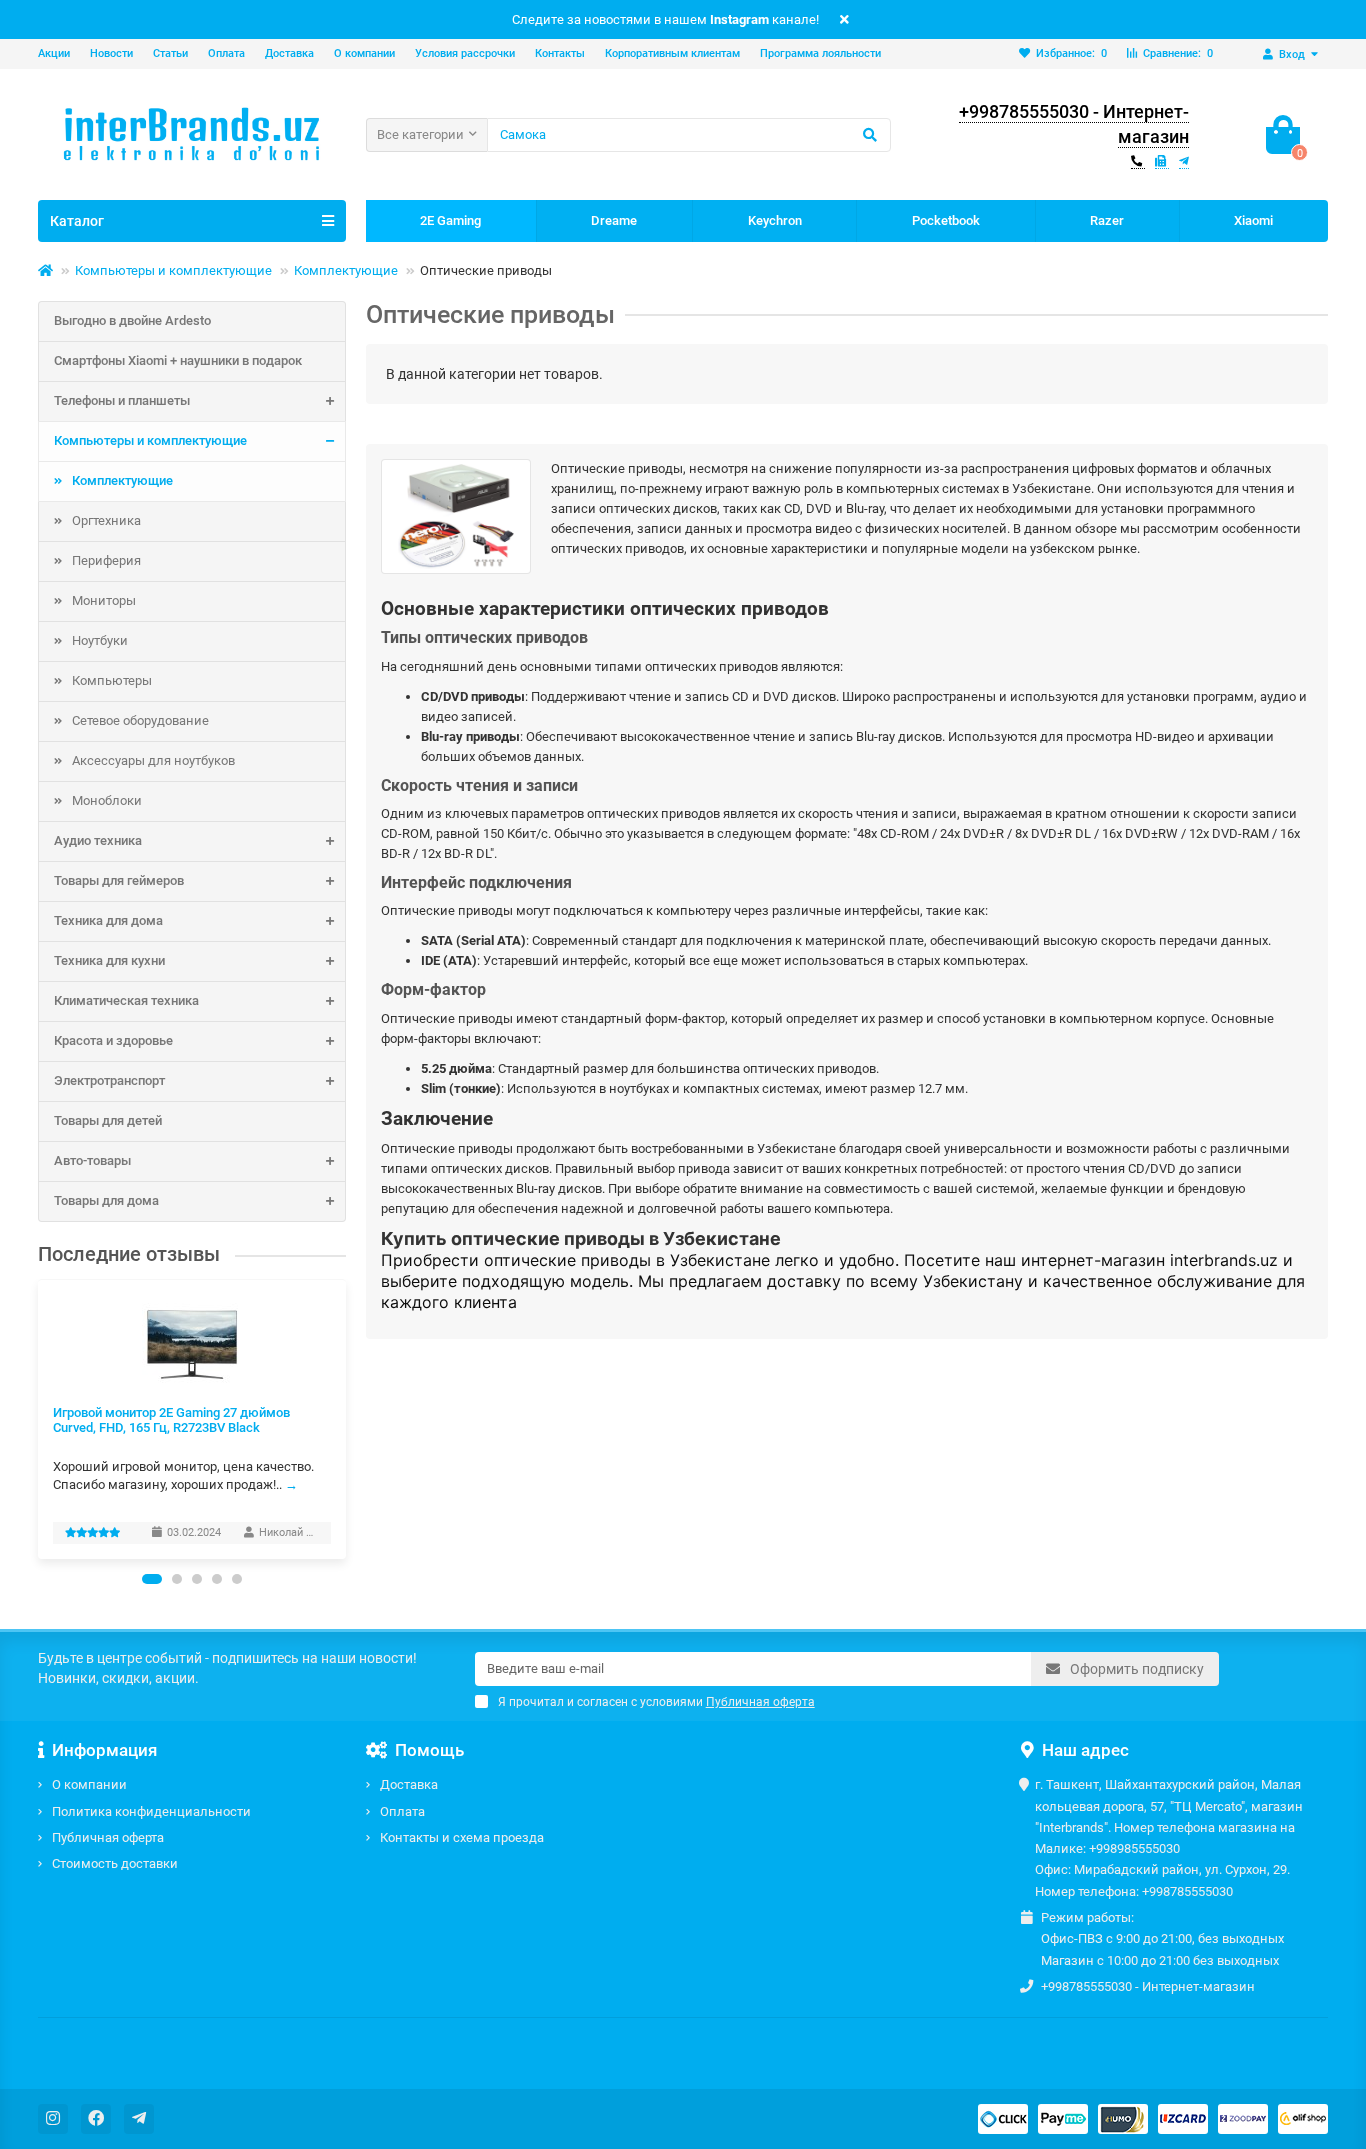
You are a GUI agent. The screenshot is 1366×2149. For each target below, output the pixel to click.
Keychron (775, 220)
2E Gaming (450, 220)
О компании (364, 53)
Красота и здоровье (113, 1040)
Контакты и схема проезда (462, 1837)
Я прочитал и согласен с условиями (656, 1702)
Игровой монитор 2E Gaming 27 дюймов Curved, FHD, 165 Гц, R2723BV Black (171, 1420)
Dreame (614, 220)
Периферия (106, 560)
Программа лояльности (820, 53)
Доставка (289, 53)
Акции (54, 53)
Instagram (739, 19)
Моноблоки (107, 800)
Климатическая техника (126, 1000)
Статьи (170, 53)
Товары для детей (108, 1120)
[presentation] (39, 1419)
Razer (1107, 220)
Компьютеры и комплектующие (173, 270)
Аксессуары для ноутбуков (153, 760)
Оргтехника (106, 520)
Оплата (226, 53)
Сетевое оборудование (140, 720)
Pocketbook (946, 220)
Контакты (560, 53)
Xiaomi (1253, 220)
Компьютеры (112, 680)
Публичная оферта (108, 1837)
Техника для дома (108, 920)
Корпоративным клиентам (672, 53)
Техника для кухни (109, 960)
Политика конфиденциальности (151, 1811)
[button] (152, 1579)
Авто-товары (92, 1160)
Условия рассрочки (465, 53)
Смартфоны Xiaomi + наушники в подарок (178, 360)
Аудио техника (98, 840)
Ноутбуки (100, 640)
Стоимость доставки (115, 1863)
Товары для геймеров (119, 880)
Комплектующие (346, 270)
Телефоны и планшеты (122, 400)
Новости (111, 53)
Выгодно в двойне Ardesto (132, 320)
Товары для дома (106, 1200)
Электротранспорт (109, 1080)
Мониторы (104, 600)
